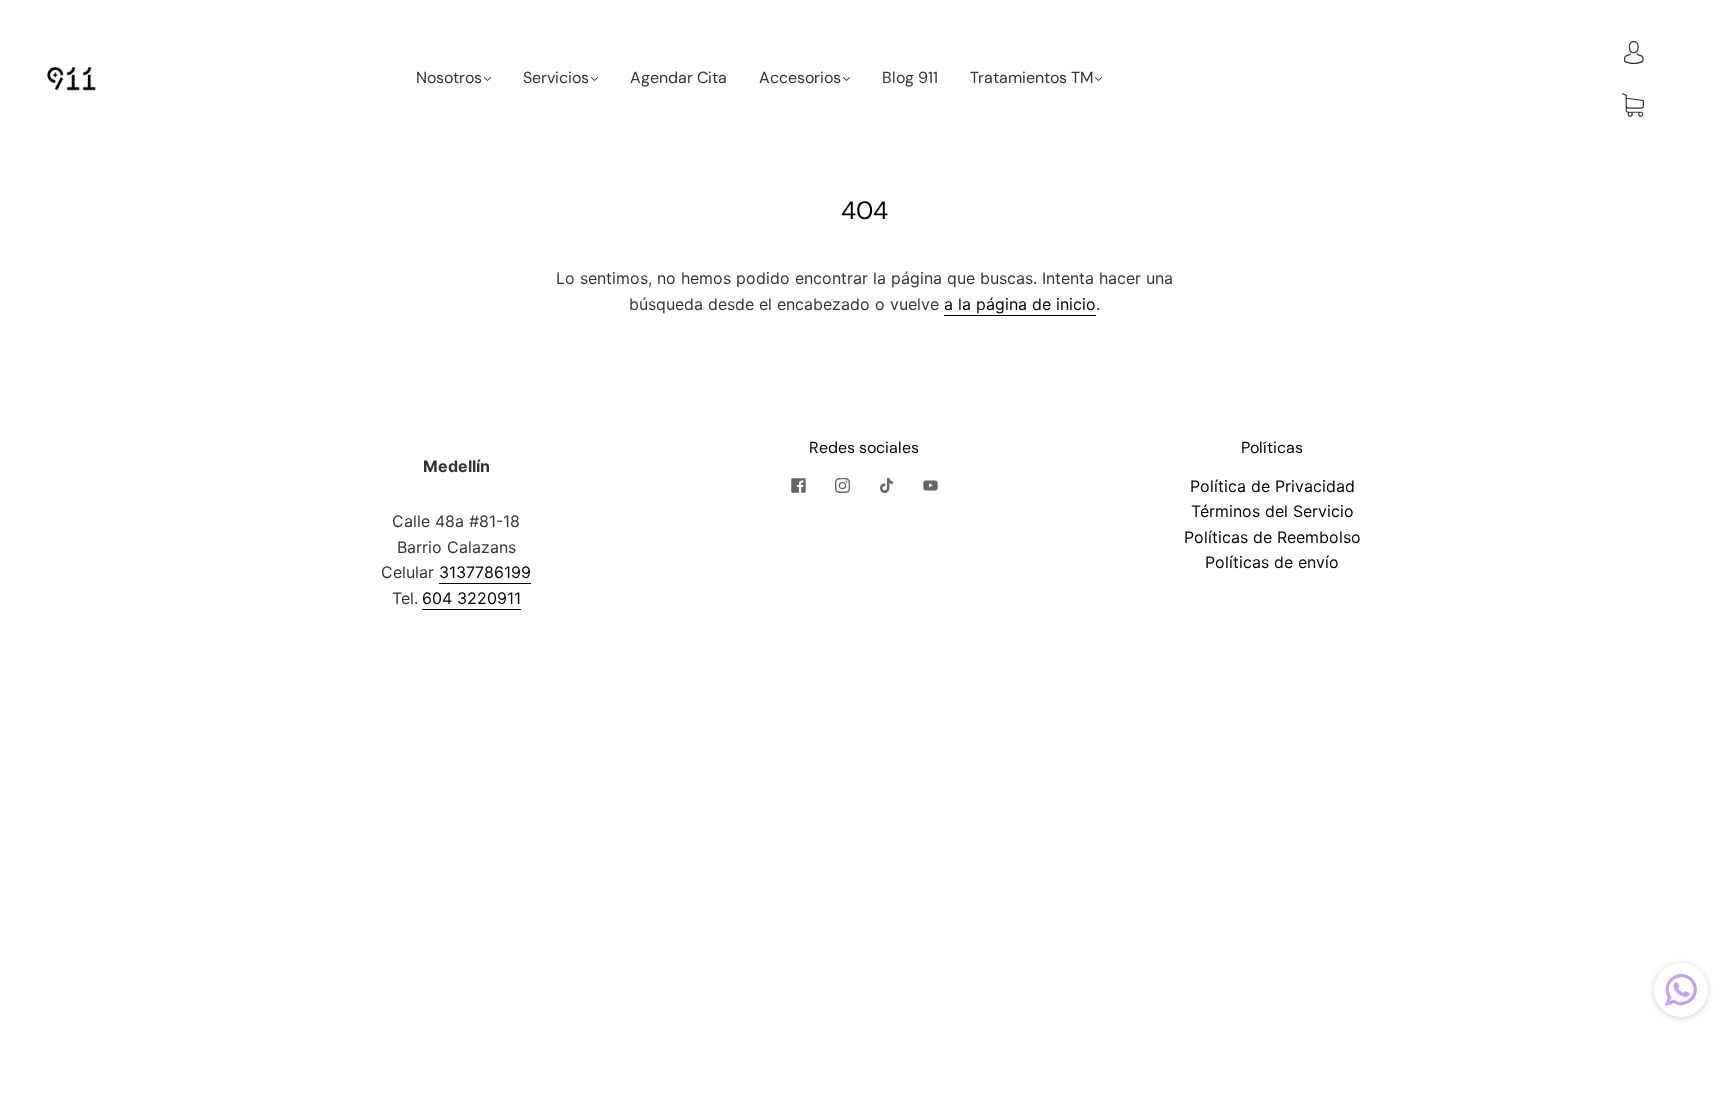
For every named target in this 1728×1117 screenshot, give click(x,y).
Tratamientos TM (1031, 78)
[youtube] (930, 486)
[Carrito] (1633, 105)
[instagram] (842, 486)
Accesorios (800, 78)
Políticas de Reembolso (1272, 537)
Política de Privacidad (1272, 486)
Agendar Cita (678, 78)
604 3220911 (471, 598)
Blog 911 (910, 78)
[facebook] (798, 486)
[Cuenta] (1634, 51)
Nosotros (449, 78)
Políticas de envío (1272, 562)
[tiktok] (886, 486)
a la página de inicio (1020, 304)
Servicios (556, 78)
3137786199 (485, 572)
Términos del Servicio (1272, 511)
